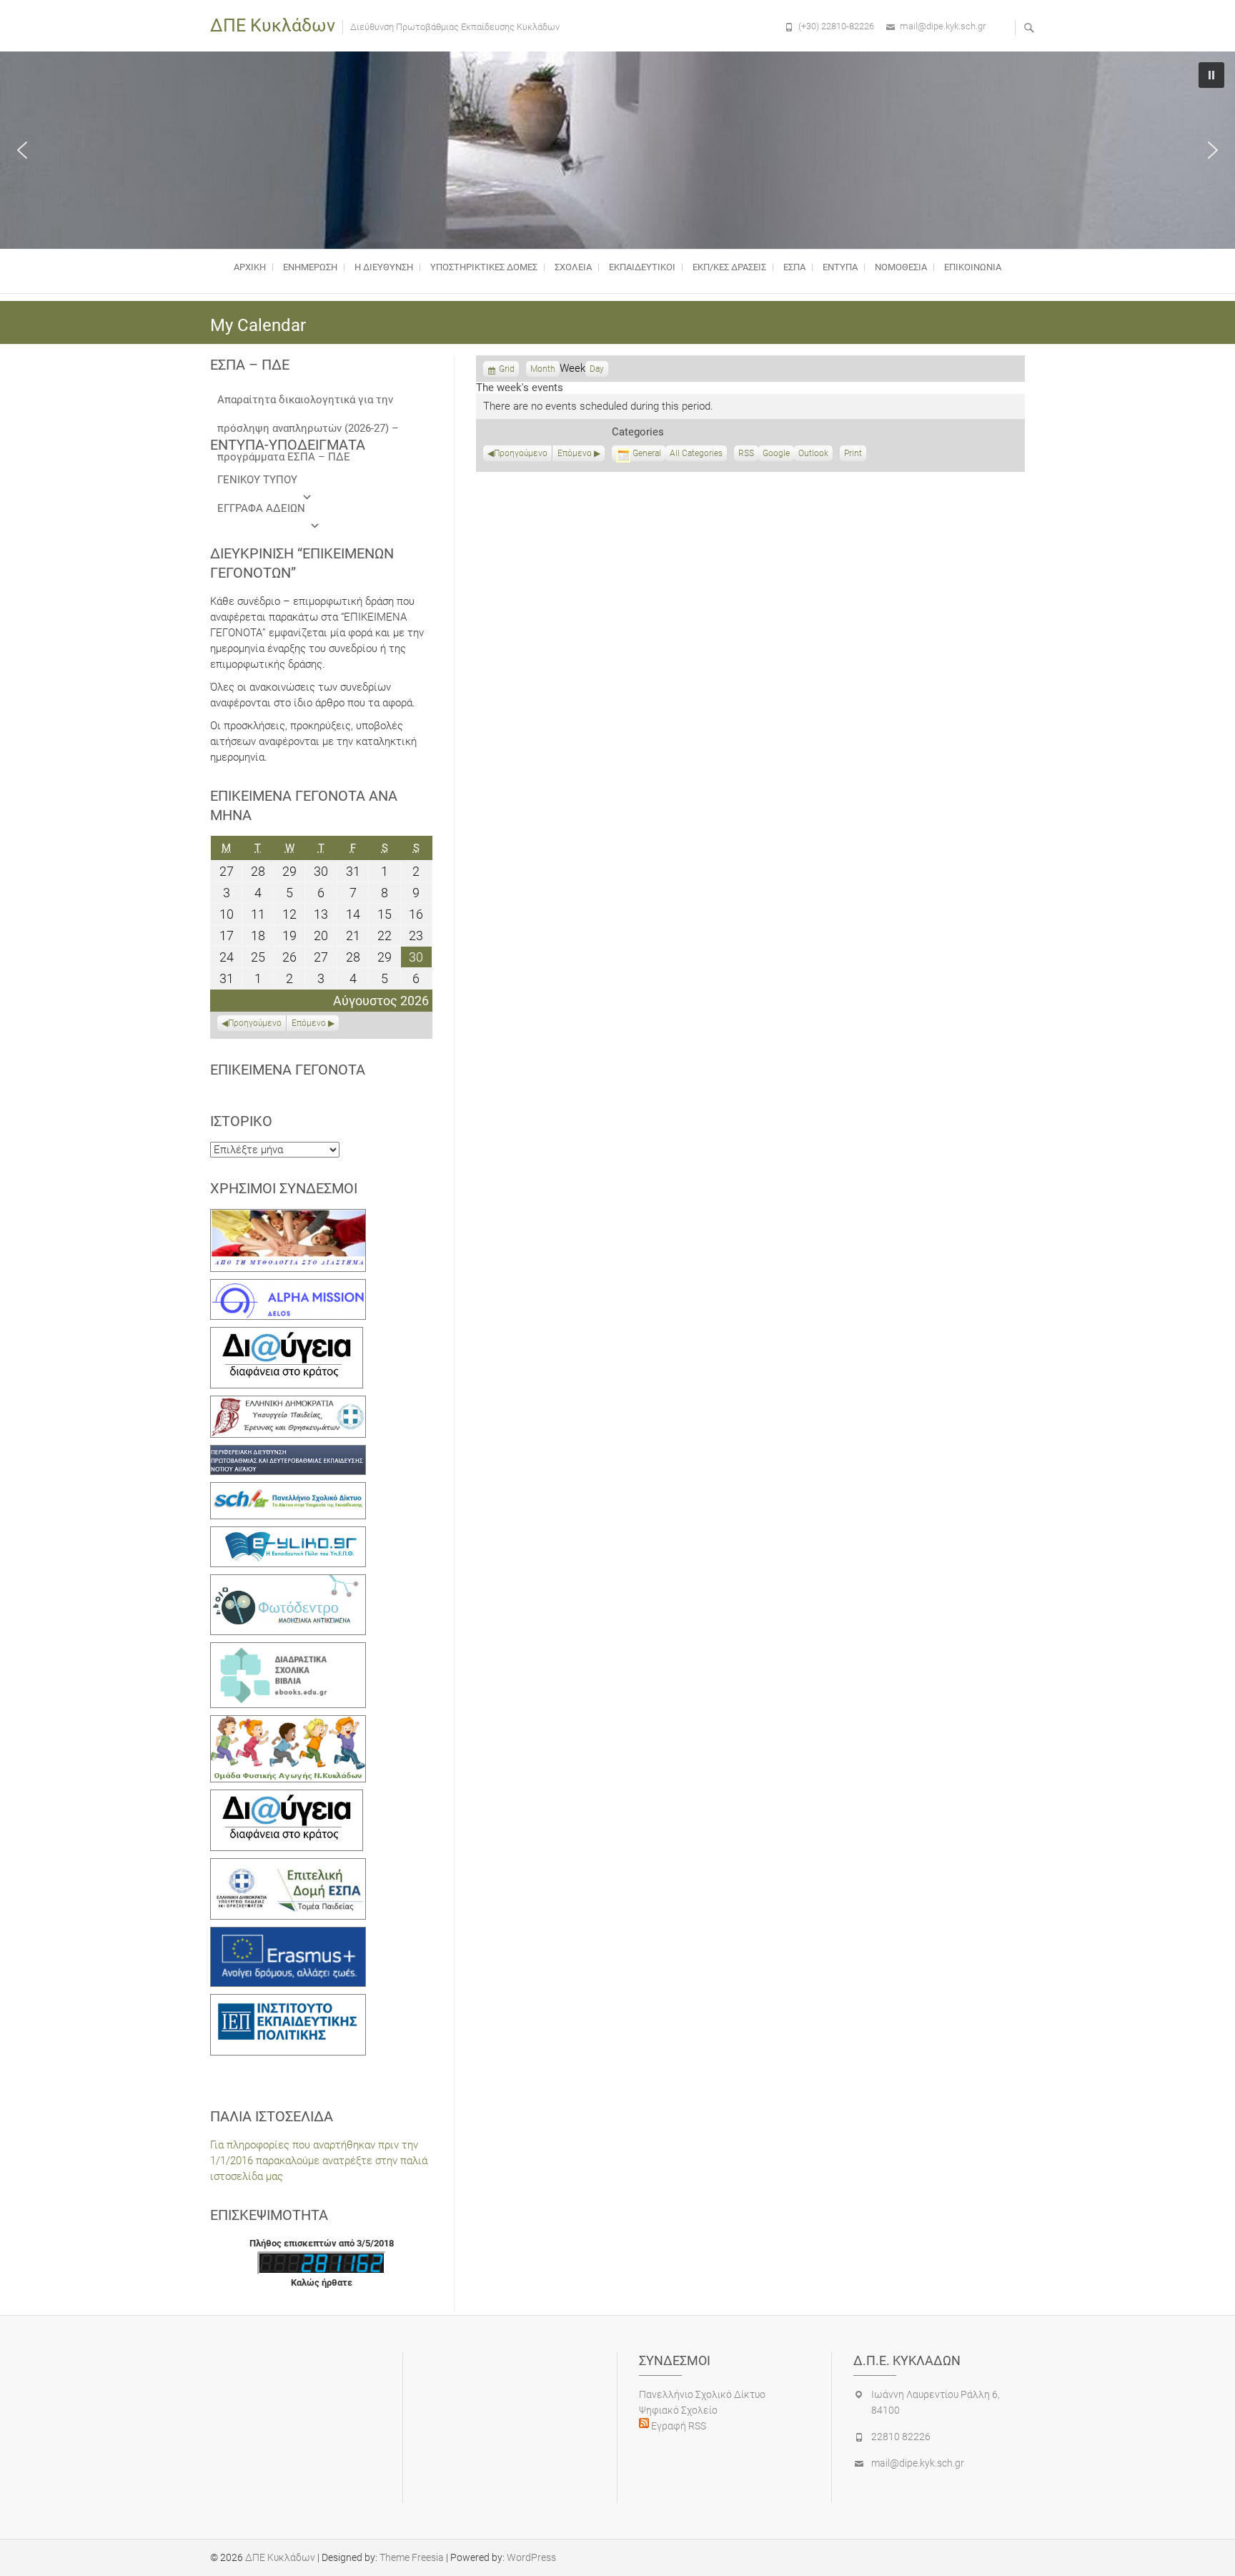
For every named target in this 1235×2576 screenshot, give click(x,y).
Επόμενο (575, 453)
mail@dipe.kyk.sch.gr (943, 26)
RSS (746, 453)
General (647, 453)
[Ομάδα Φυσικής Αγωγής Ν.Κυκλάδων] (288, 1723)
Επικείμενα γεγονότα (288, 1070)
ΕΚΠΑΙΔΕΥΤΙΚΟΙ (642, 267)
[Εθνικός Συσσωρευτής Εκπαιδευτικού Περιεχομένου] (288, 1582)
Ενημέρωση (310, 267)
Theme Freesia (412, 2557)
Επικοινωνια (973, 267)
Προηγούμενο (521, 453)
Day (597, 369)
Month (543, 369)
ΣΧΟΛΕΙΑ (573, 267)
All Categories (696, 453)
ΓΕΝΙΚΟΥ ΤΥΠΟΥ (257, 480)
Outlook (813, 455)
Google (776, 455)
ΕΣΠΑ (794, 267)
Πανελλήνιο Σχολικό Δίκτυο (702, 2394)
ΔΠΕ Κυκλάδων (273, 25)
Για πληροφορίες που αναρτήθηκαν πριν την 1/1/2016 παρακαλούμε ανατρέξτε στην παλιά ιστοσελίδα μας (319, 2161)
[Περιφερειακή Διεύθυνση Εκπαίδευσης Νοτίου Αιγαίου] (288, 1453)
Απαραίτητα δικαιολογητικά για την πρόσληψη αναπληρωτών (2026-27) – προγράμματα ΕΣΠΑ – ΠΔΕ (308, 404)
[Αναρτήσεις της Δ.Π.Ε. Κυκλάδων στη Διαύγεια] (287, 1335)
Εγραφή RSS (678, 2426)
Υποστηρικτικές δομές (484, 267)
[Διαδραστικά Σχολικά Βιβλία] (288, 1650)
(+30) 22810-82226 (836, 26)
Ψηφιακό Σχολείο (678, 2410)
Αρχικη (250, 267)
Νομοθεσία (901, 267)
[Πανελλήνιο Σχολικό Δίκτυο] (288, 1490)
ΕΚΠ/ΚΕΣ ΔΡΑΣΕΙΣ (729, 267)
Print (855, 455)
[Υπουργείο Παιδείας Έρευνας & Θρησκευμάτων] (288, 1403)
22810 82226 (901, 2437)
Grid (507, 370)
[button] (22, 150)
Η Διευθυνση (384, 267)
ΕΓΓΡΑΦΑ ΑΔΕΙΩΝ (261, 508)
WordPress (531, 2557)
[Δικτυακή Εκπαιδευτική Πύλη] (288, 1534)
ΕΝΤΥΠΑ (840, 267)
